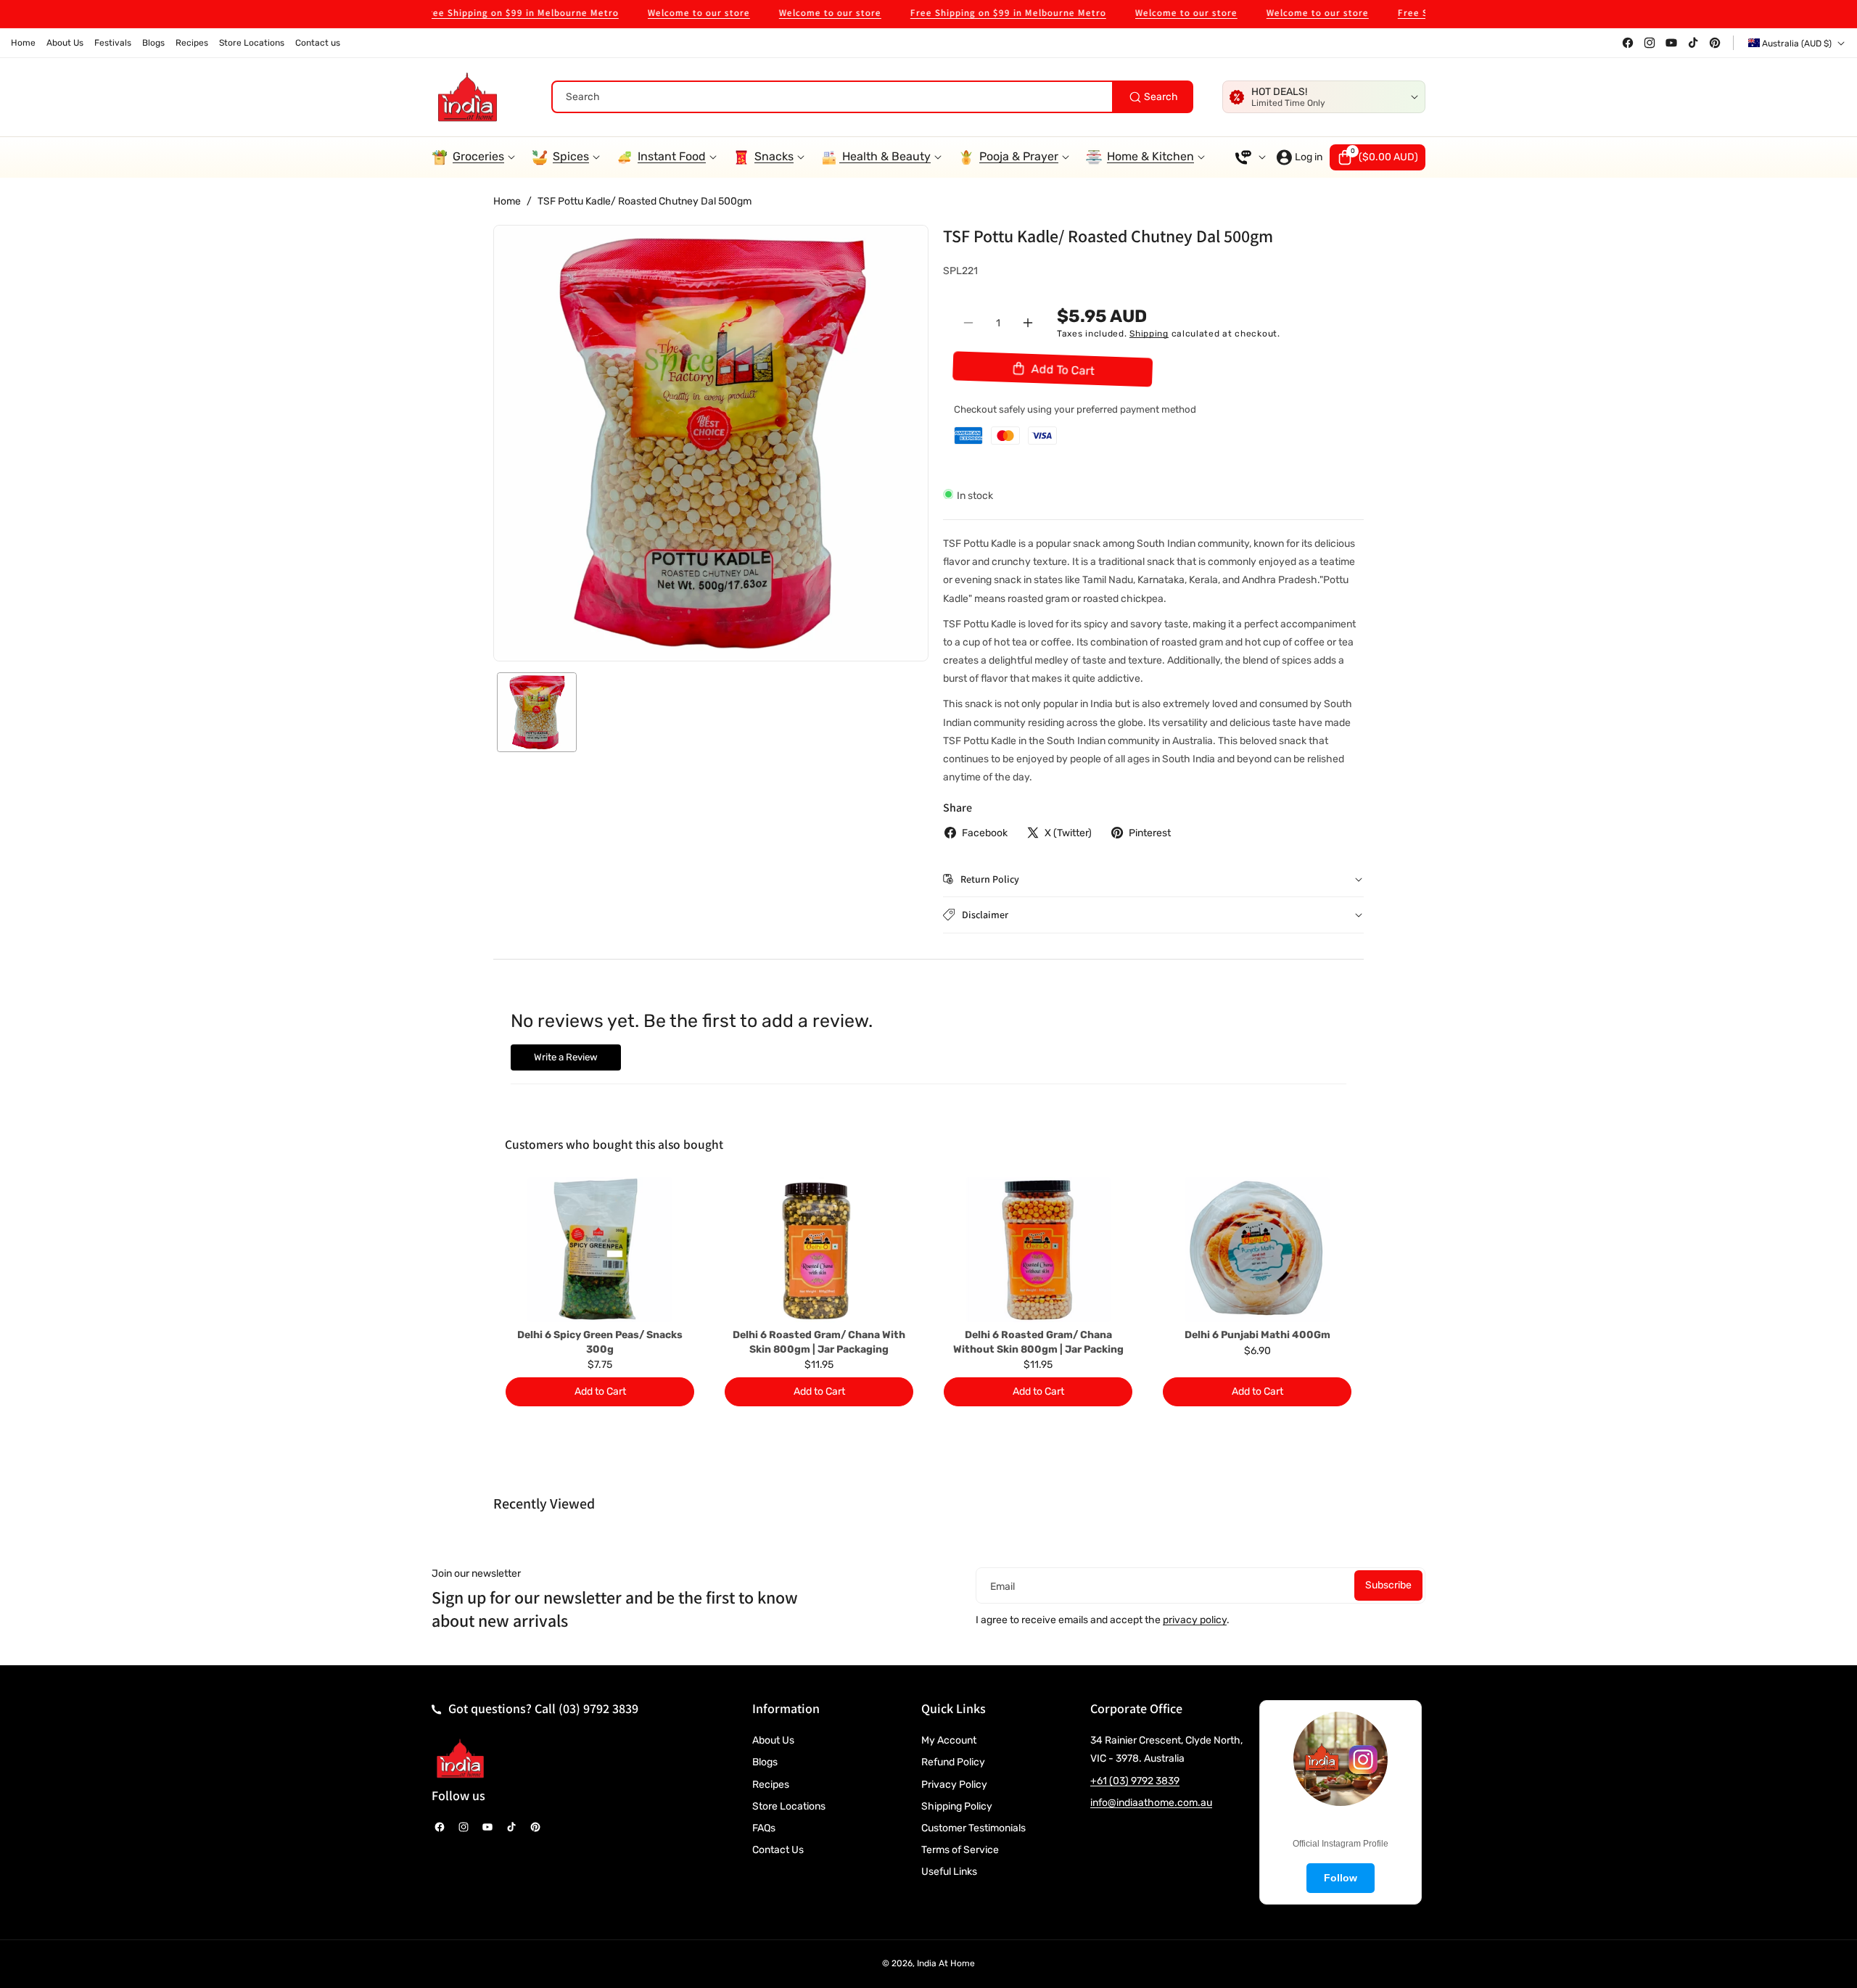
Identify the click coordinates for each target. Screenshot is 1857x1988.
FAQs (764, 1828)
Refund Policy (953, 1762)
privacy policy (1195, 1620)
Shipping (1149, 333)
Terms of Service (960, 1850)
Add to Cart (600, 1391)
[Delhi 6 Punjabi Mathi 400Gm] (1257, 1250)
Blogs (765, 1762)
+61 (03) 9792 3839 (1135, 1781)
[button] (1378, 157)
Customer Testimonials (973, 1828)
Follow (1341, 1878)
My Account (949, 1740)
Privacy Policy (954, 1785)
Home (507, 201)
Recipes (771, 1785)
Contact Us (778, 1850)
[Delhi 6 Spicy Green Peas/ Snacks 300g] (600, 1250)
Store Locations (789, 1806)
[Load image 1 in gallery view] (537, 712)
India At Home (946, 1963)
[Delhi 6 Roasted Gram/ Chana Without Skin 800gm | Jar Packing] (1038, 1250)
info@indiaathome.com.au (1151, 1803)
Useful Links (949, 1872)
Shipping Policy (957, 1806)
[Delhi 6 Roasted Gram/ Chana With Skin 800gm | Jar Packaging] (819, 1250)
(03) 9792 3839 (598, 1708)
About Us (773, 1740)
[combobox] (872, 97)
